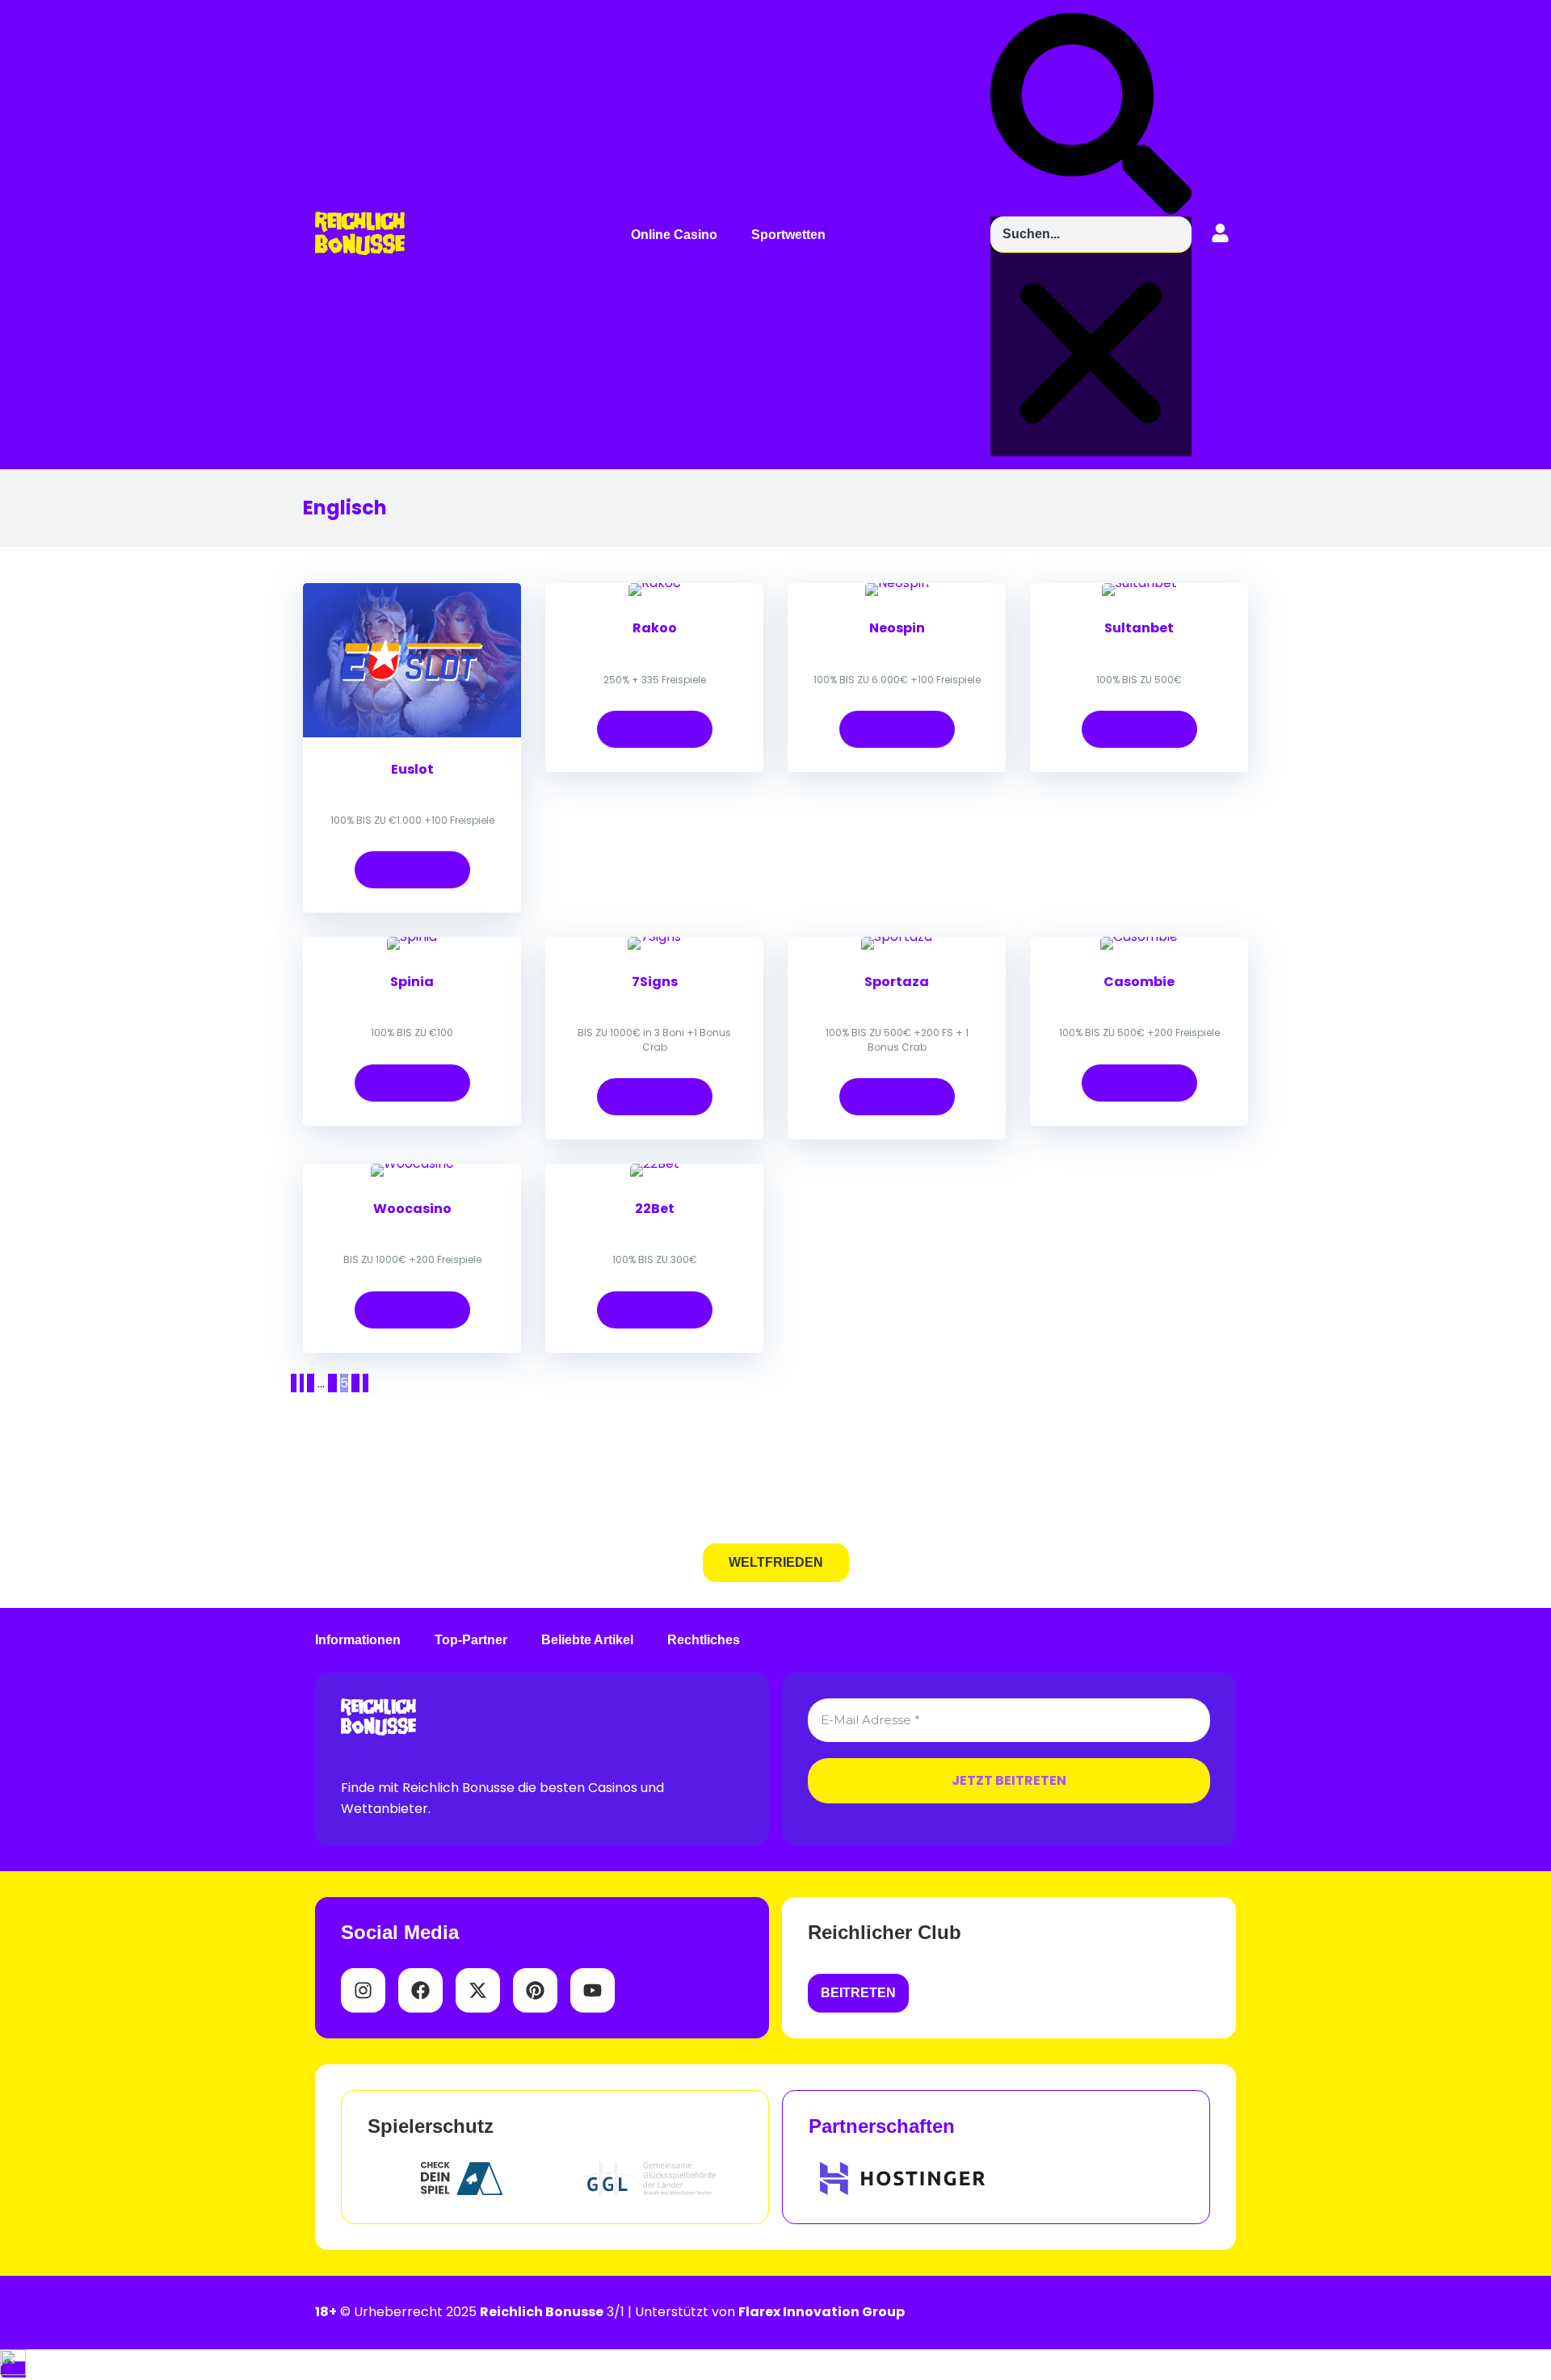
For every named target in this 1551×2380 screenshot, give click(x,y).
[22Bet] (655, 1163)
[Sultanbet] (1139, 583)
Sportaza (897, 982)
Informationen (358, 1640)
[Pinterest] (535, 1990)
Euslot (412, 769)
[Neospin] (897, 583)
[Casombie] (1139, 936)
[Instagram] (363, 1990)
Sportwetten (788, 235)
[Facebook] (420, 1990)
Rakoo (655, 628)
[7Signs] (654, 936)
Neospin (897, 628)
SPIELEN (412, 869)
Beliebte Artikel (587, 1640)
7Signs (655, 982)
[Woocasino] (412, 1163)
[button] (678, 235)
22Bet (655, 1209)
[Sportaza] (897, 936)
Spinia (412, 982)
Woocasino (412, 1209)
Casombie (1139, 982)
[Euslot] (412, 733)
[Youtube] (593, 1990)
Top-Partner (471, 1640)
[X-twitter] (478, 1990)
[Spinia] (412, 936)
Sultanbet (1139, 628)
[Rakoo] (655, 583)
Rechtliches (704, 1640)
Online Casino (674, 235)
